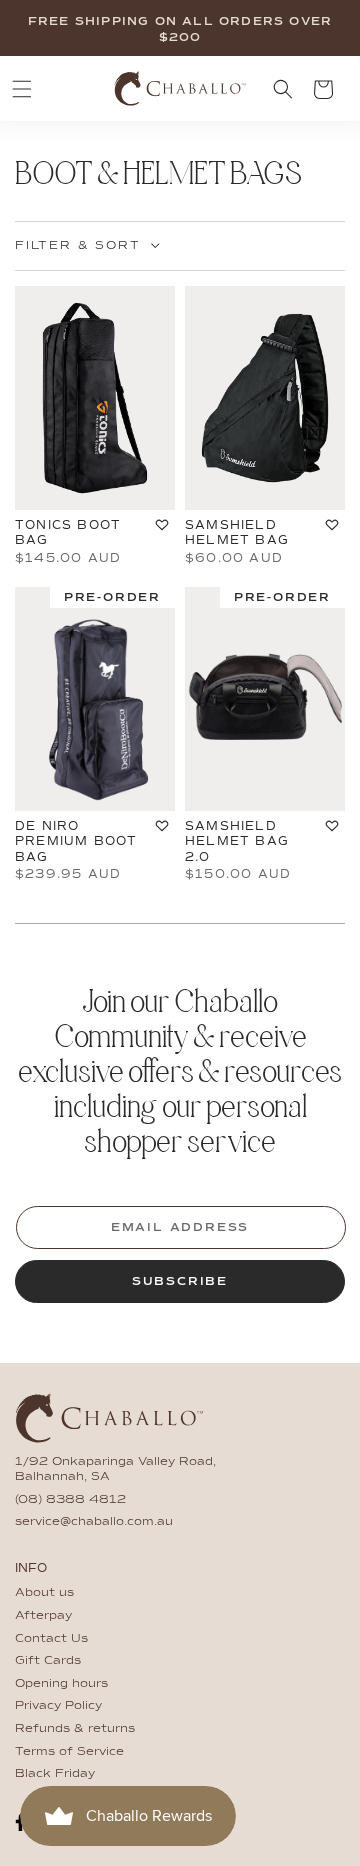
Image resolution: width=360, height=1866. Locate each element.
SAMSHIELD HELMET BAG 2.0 (237, 841)
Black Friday (55, 1774)
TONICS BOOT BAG (68, 533)
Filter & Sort (77, 246)
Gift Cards (48, 1661)
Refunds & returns (75, 1729)
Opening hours (61, 1684)
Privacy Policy (58, 1706)
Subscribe (180, 1282)
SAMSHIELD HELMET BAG (237, 533)
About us (44, 1593)
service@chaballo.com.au (94, 1522)
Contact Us (51, 1639)
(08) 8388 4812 (70, 1500)
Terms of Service (69, 1752)
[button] (22, 89)
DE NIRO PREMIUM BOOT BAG (76, 841)
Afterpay (43, 1616)
